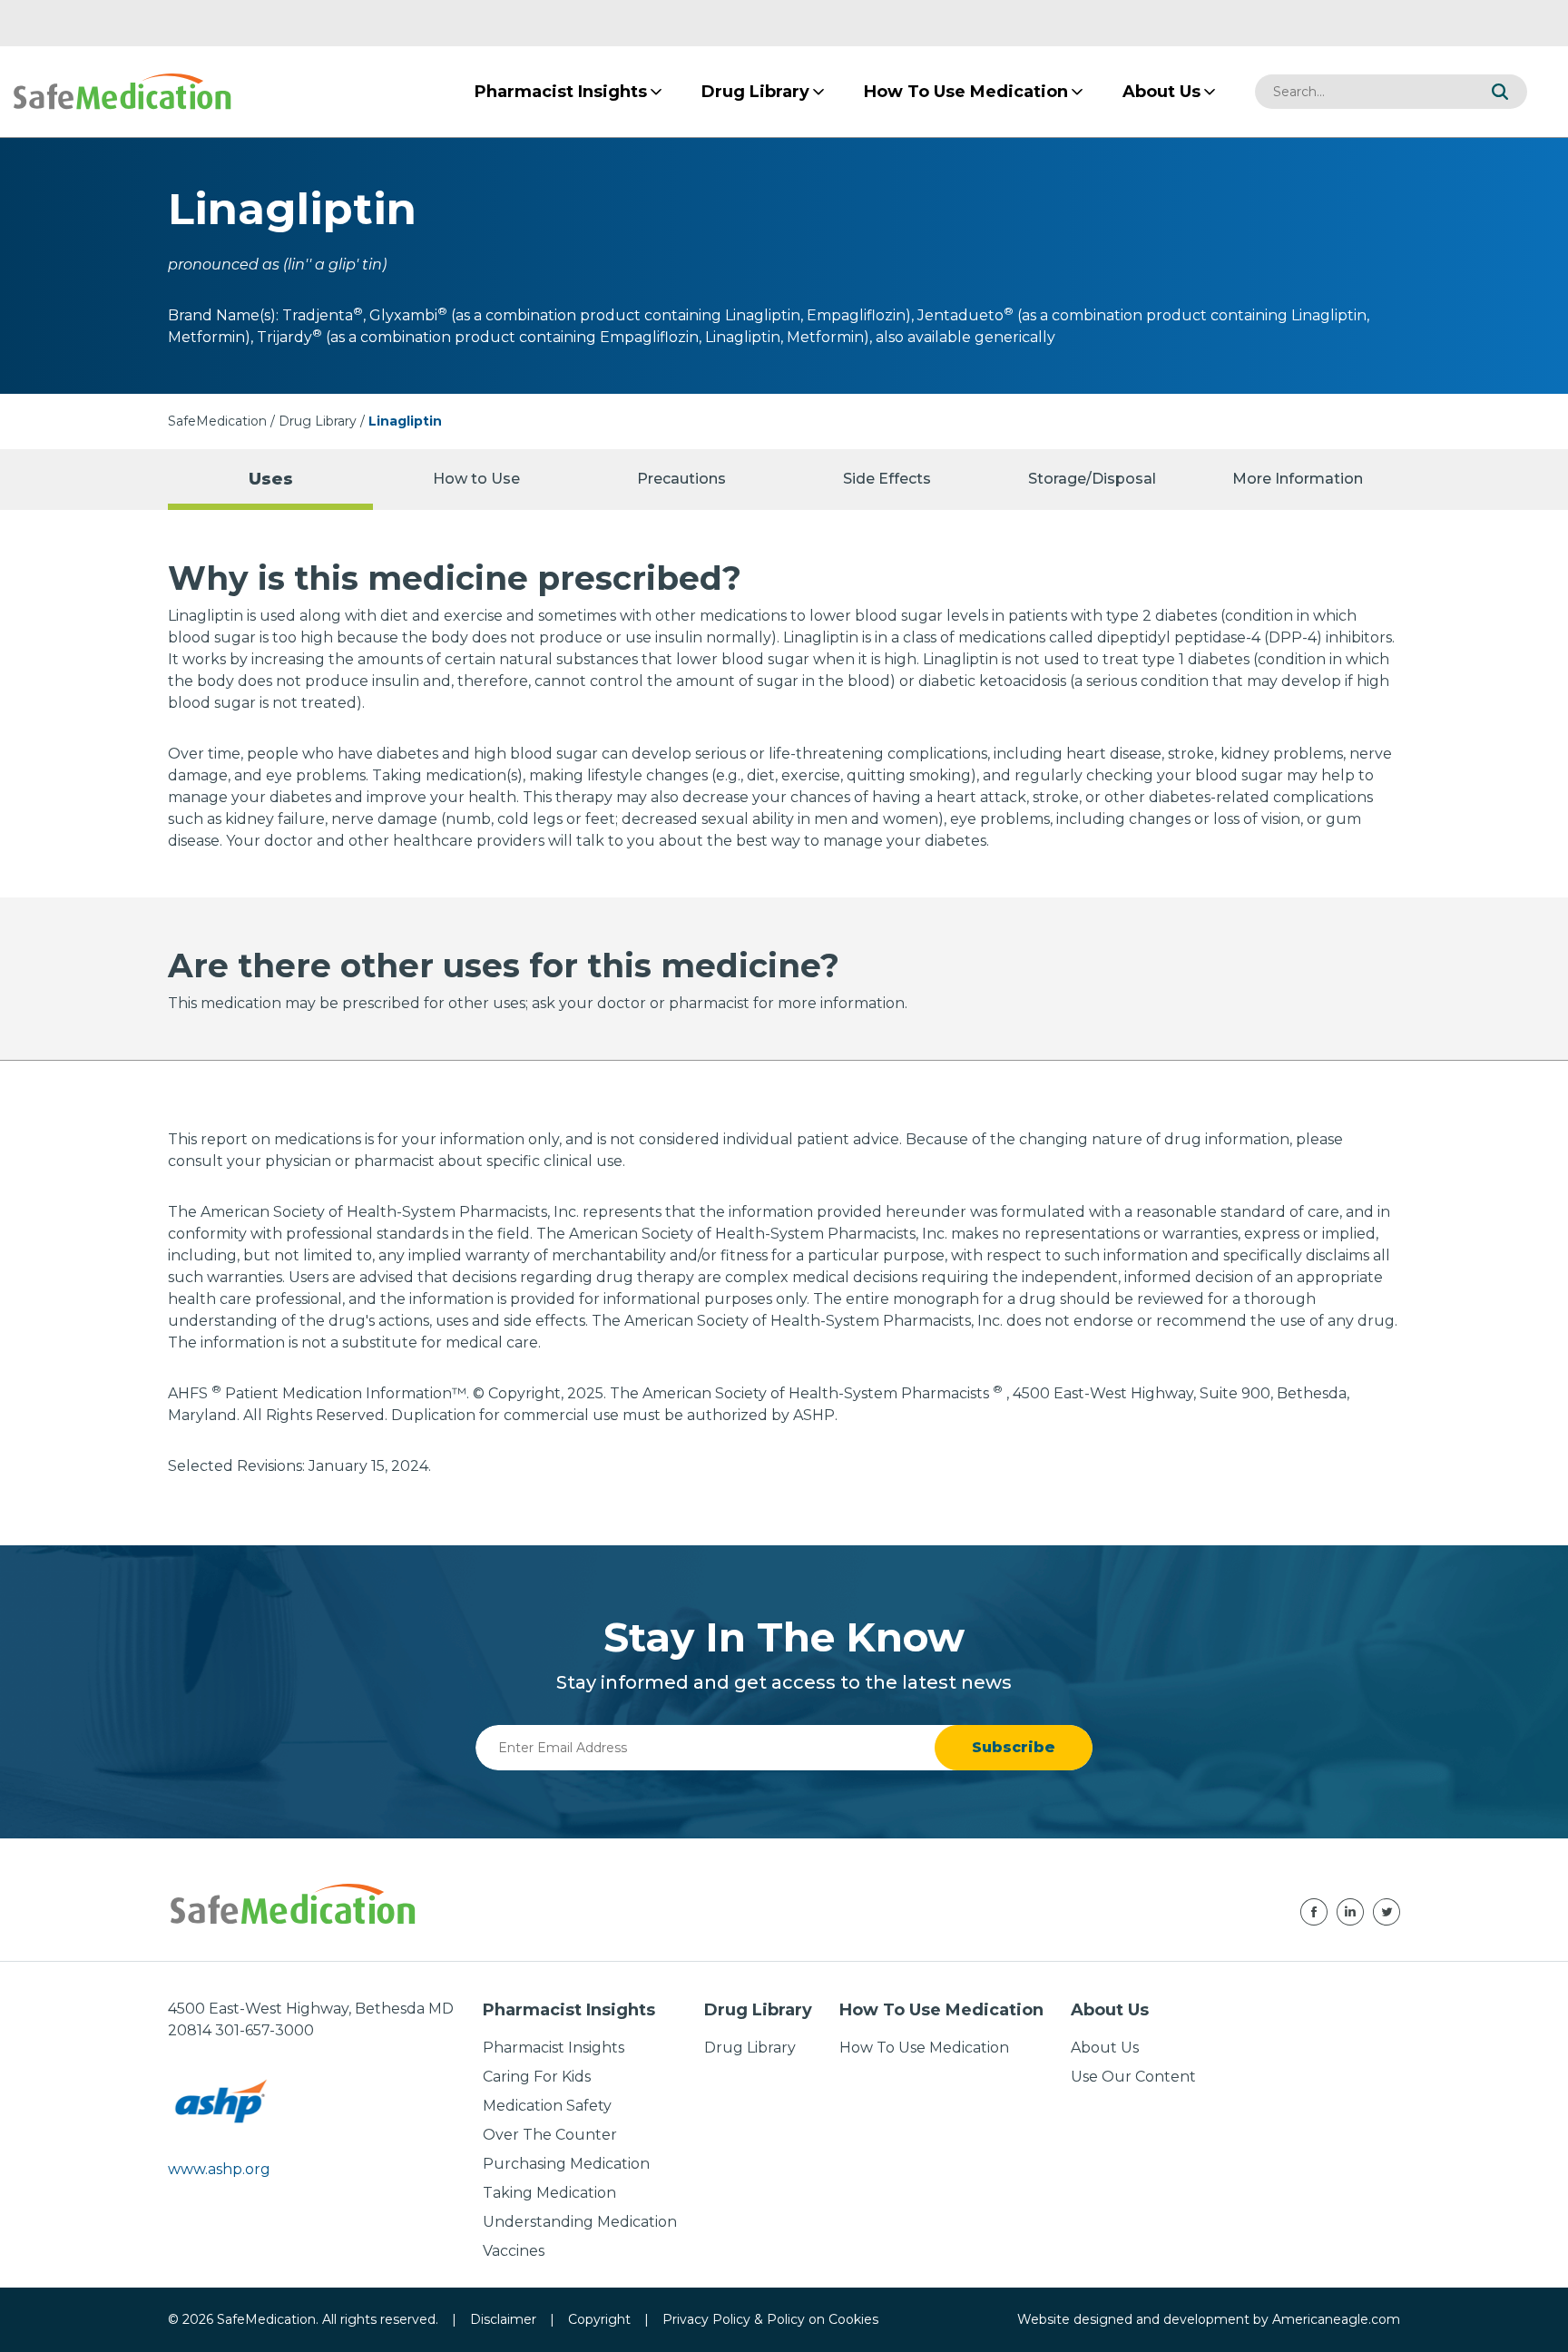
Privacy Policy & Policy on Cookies (770, 2319)
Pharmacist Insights (554, 2048)
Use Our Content (1133, 2077)
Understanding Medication (580, 2222)
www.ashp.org (219, 2169)
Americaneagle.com (1336, 2319)
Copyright (599, 2319)
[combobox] (1364, 92)
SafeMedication (217, 421)
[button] (1500, 92)
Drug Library (318, 421)
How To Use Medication (924, 2048)
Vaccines (514, 2251)
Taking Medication (549, 2193)
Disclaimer (503, 2319)
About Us (1105, 2048)
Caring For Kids (537, 2077)
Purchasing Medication (566, 2164)
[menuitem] (561, 92)
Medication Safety (547, 2106)
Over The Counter (550, 2135)
